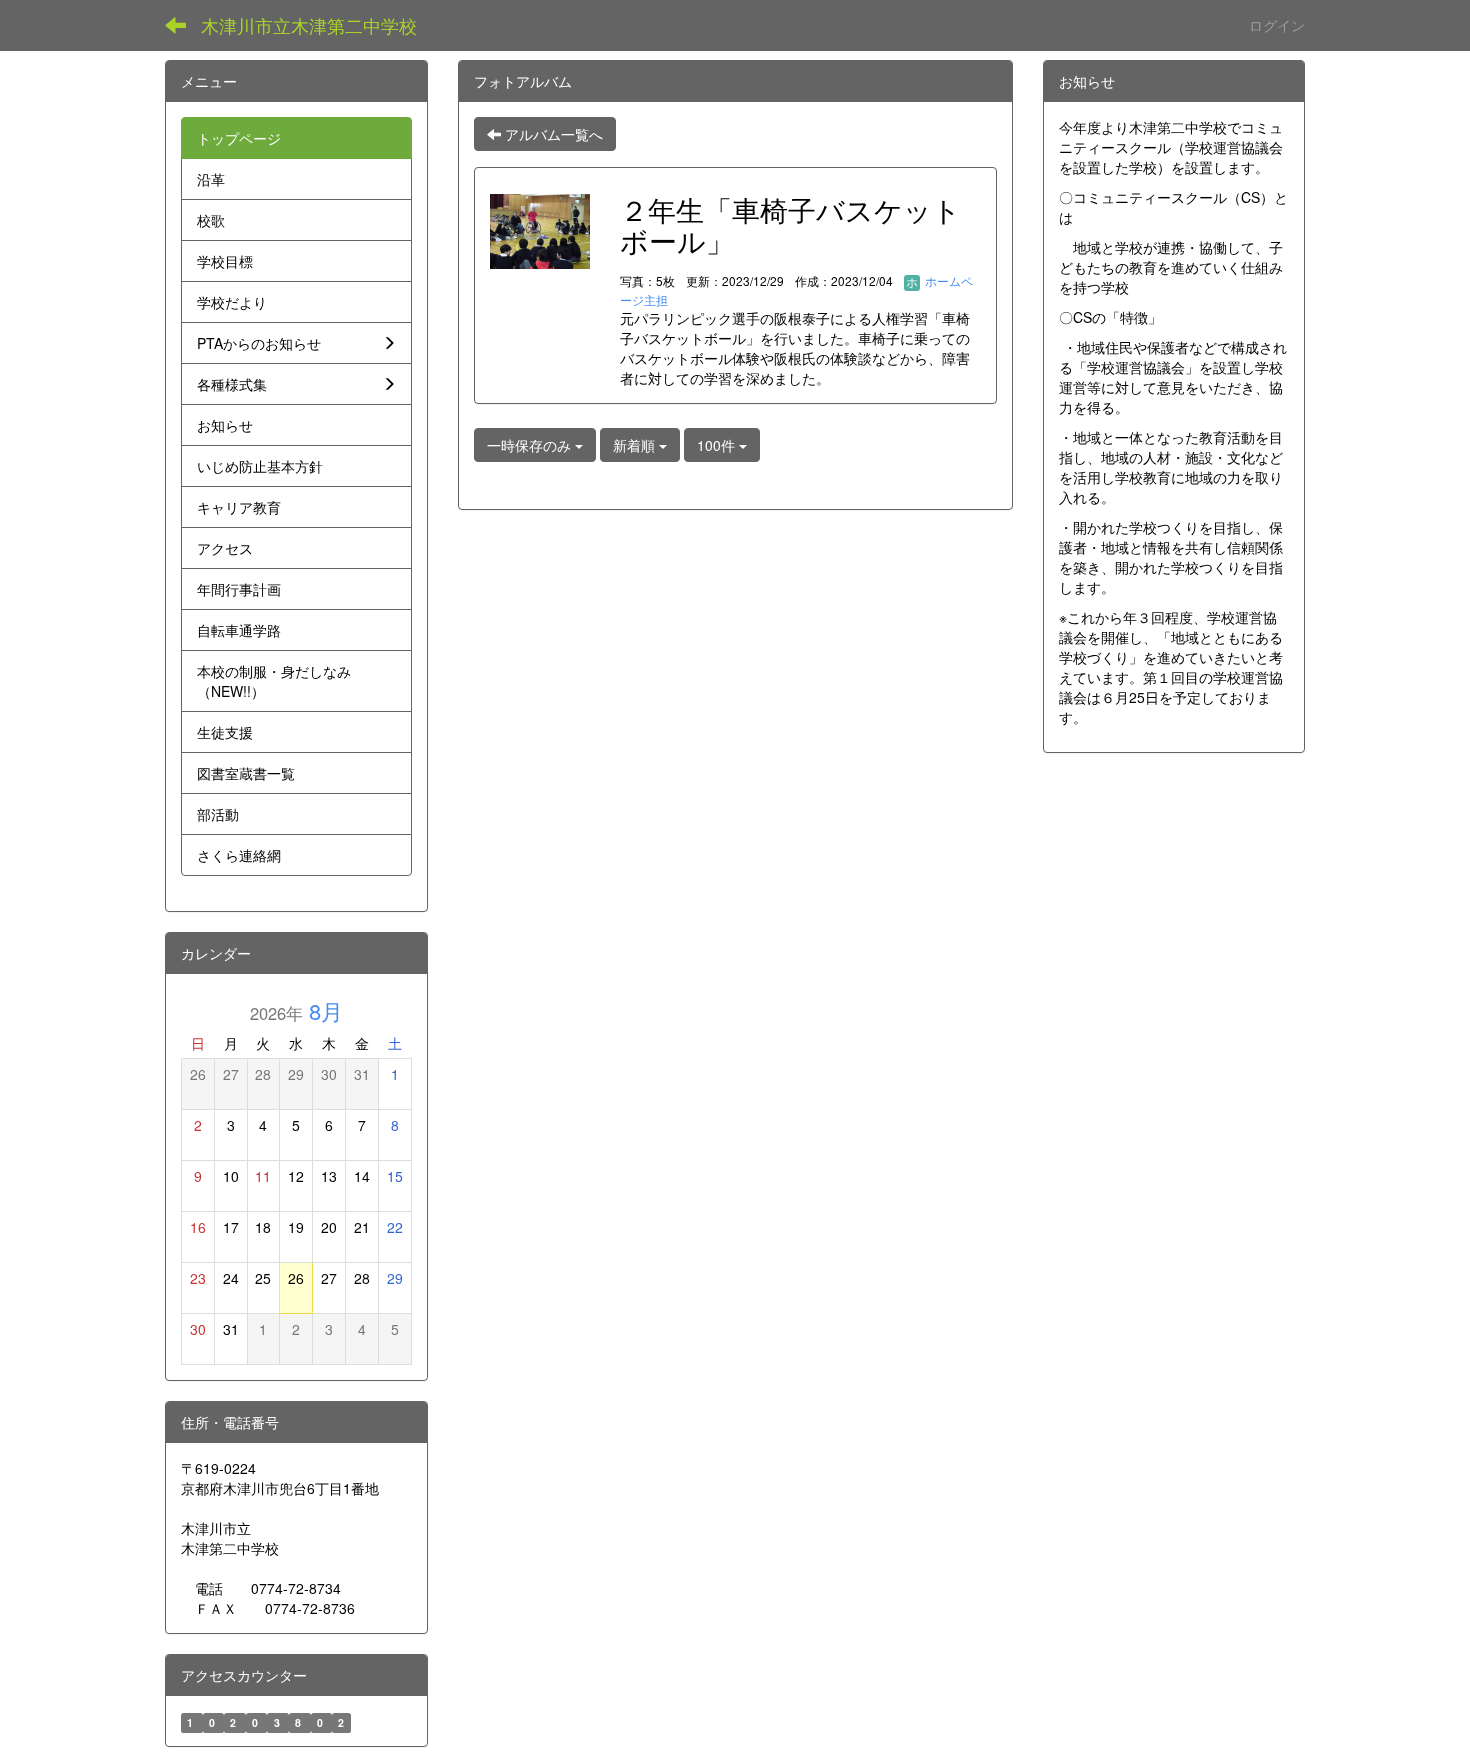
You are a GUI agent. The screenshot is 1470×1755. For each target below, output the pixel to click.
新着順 (636, 445)
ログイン (1277, 25)
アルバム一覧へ (552, 134)
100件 (718, 445)
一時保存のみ (531, 445)
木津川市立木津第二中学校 (309, 25)
